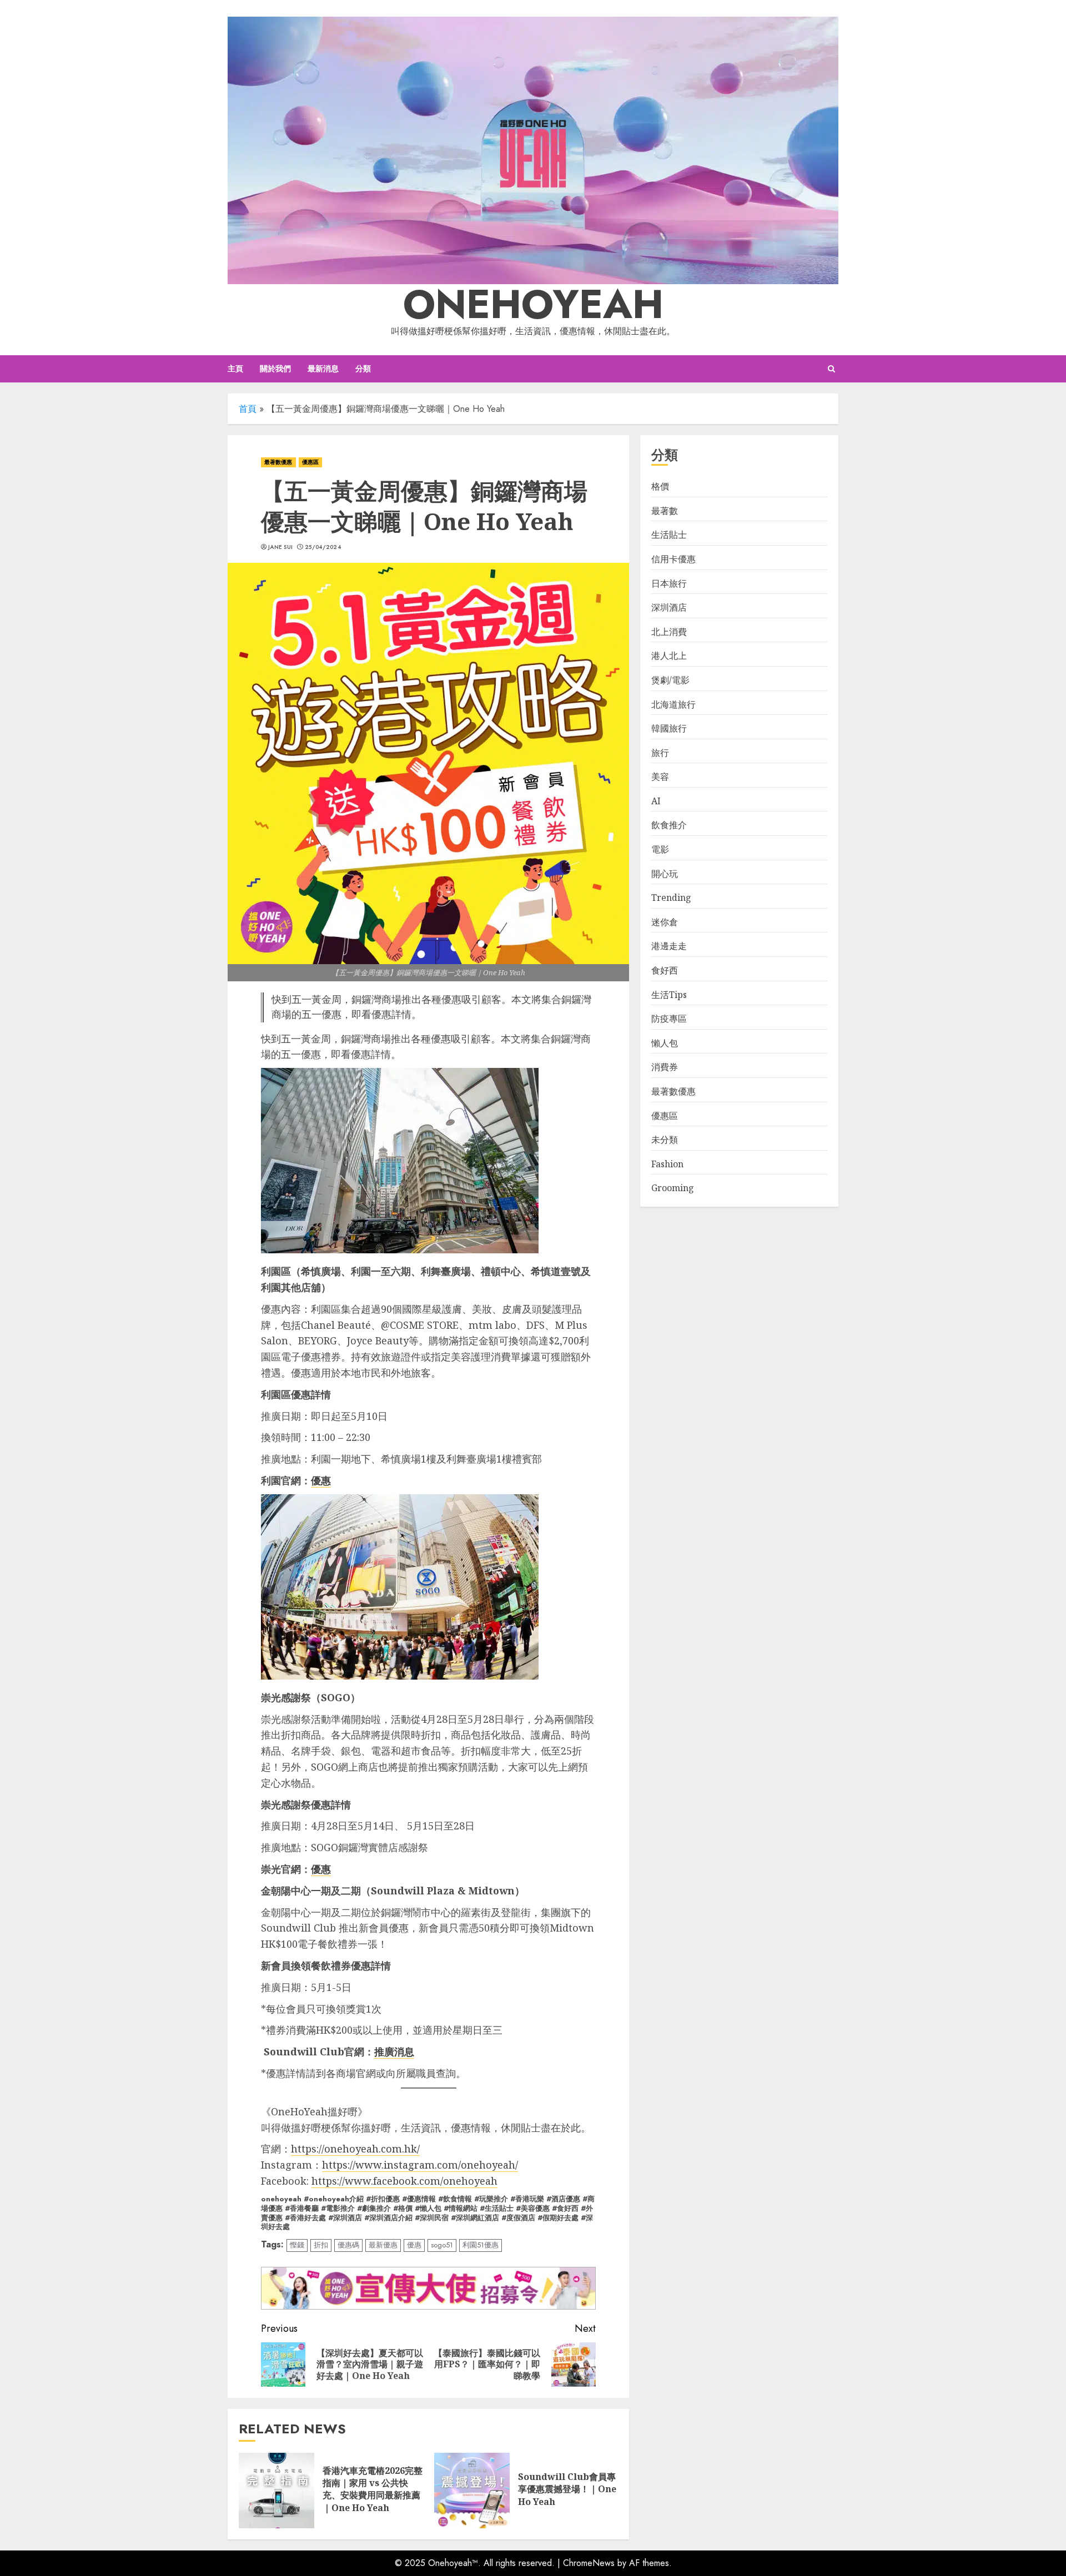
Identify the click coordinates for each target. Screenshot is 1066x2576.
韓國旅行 (669, 729)
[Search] (831, 369)
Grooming (673, 1188)
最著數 (665, 511)
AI (656, 801)
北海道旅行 (673, 704)
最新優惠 (383, 2245)
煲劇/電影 (670, 680)
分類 (363, 369)
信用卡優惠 (673, 559)
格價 (660, 487)
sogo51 (442, 2245)
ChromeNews (589, 2563)
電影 (660, 850)
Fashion (667, 1164)
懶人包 (665, 1043)
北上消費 (669, 632)
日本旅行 (669, 583)
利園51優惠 (481, 2245)
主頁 (235, 369)
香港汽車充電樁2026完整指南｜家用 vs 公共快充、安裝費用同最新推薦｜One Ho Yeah (373, 2489)
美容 (660, 777)
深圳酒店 (669, 608)
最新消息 (323, 369)
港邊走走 (669, 946)
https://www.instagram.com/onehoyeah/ (420, 2165)
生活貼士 (669, 535)
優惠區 (310, 462)
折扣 (321, 2245)
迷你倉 (665, 922)
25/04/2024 (323, 547)
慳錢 (297, 2245)
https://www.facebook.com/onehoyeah (404, 2181)
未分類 (665, 1140)
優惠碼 (348, 2245)
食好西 (665, 970)
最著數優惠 (278, 462)
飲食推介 (669, 825)
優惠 (414, 2245)
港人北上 (669, 656)
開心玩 (665, 874)
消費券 (665, 1067)
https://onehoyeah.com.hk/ (355, 2149)
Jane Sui (280, 547)
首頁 (248, 409)
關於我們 (275, 369)
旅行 (660, 753)
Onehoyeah (533, 304)
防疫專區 (669, 1019)
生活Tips (669, 995)
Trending (671, 898)
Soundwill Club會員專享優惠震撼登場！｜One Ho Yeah (567, 2489)
